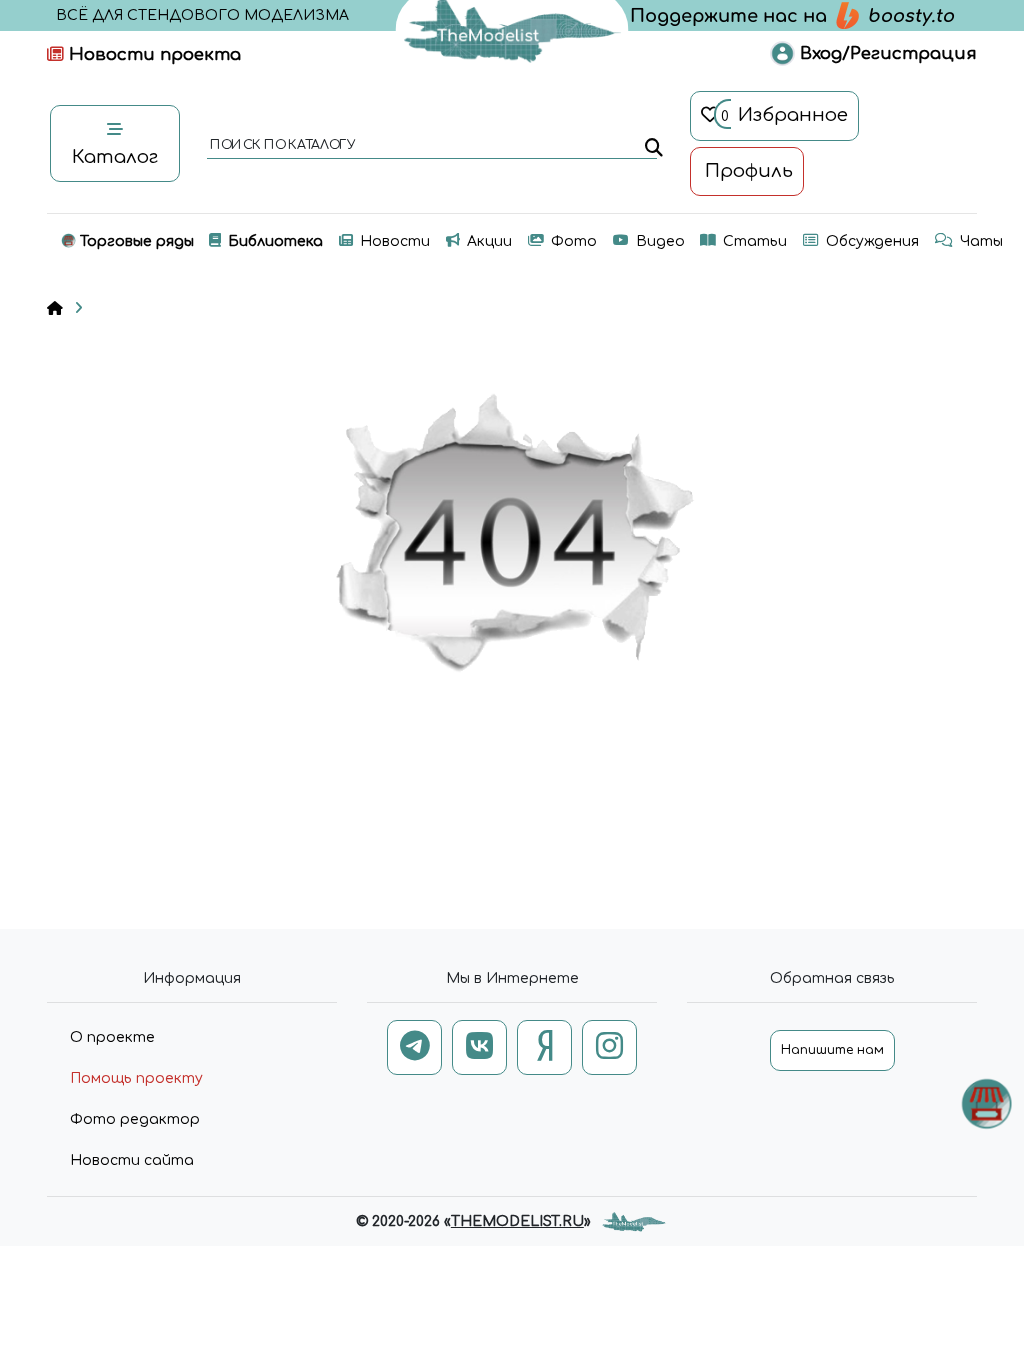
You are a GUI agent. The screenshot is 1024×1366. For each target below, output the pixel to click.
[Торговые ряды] (986, 1103)
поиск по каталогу (281, 146)
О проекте (112, 1037)
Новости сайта (132, 1160)
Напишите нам (832, 1050)
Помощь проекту (136, 1078)
